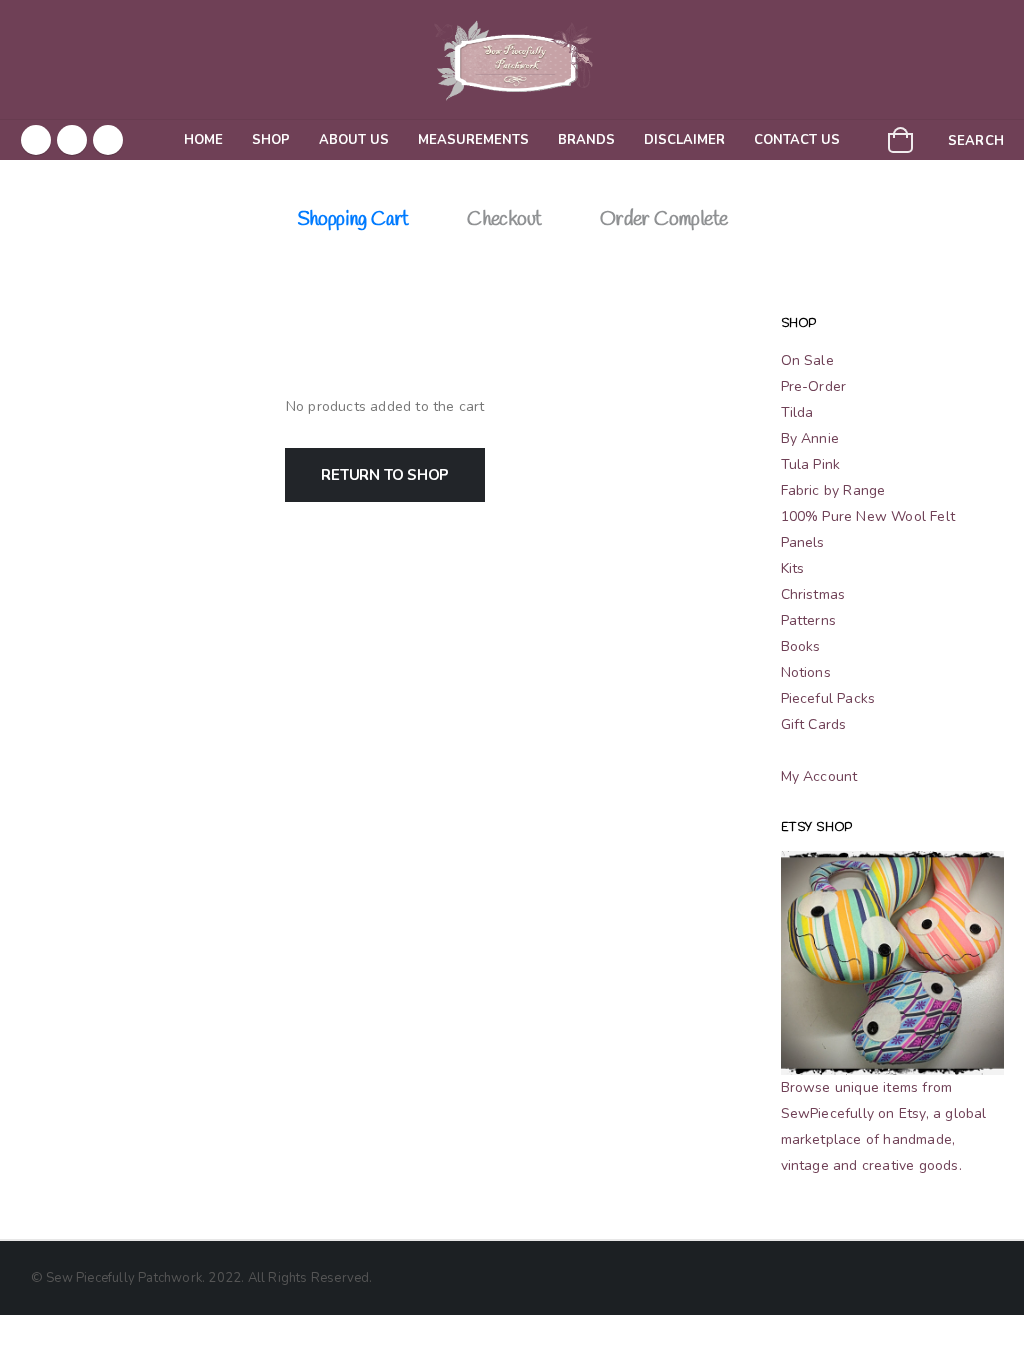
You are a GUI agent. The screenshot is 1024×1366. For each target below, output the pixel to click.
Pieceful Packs (828, 698)
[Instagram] (108, 140)
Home (203, 140)
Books (801, 646)
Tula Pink (811, 464)
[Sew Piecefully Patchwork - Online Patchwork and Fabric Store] (512, 59)
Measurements (473, 140)
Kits (793, 568)
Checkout (504, 219)
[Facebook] (36, 140)
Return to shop (385, 475)
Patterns (809, 620)
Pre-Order (814, 386)
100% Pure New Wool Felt (868, 516)
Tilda (797, 412)
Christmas (813, 594)
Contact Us (797, 140)
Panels (803, 542)
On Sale (807, 360)
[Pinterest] (72, 140)
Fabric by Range (833, 490)
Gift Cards (814, 724)
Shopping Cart (353, 219)
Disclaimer (684, 140)
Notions (806, 672)
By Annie (810, 438)
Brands (586, 140)
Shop (271, 140)
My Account (819, 776)
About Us (354, 140)
